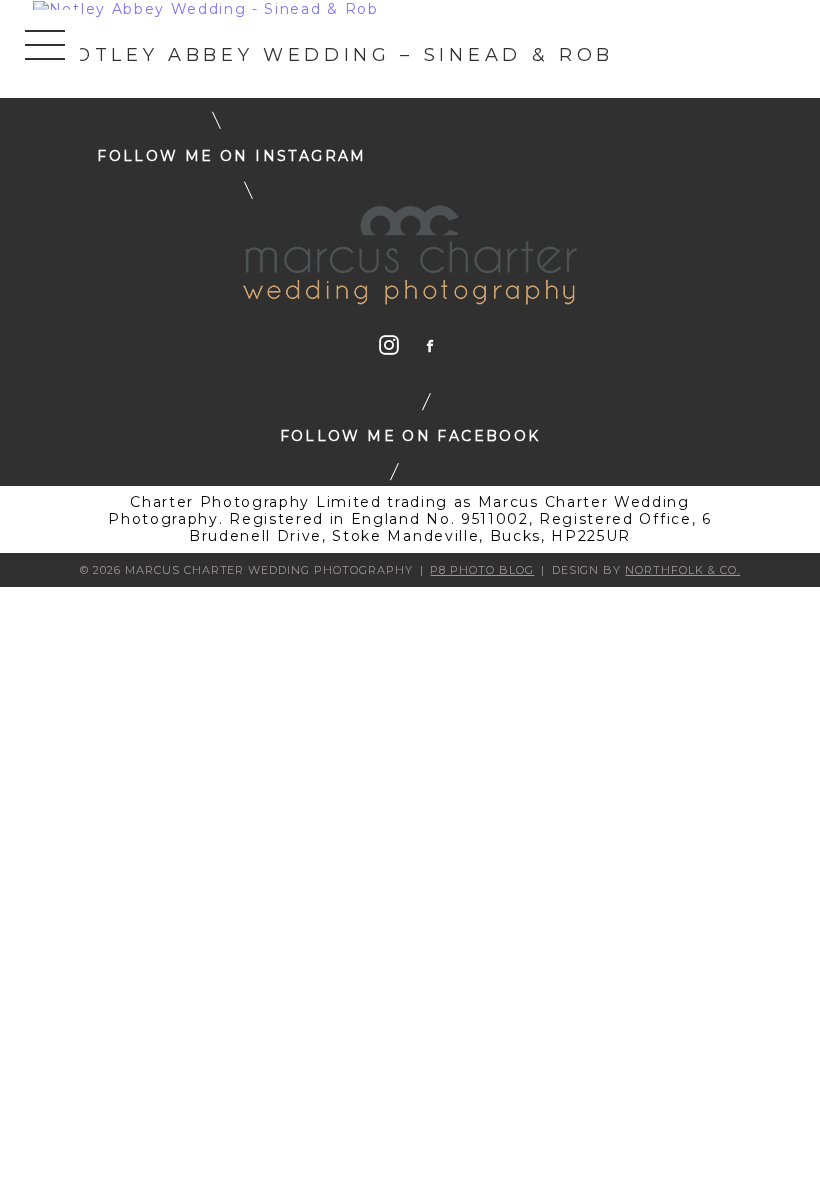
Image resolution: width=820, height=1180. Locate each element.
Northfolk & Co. (682, 570)
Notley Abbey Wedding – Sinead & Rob (335, 55)
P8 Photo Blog (482, 570)
